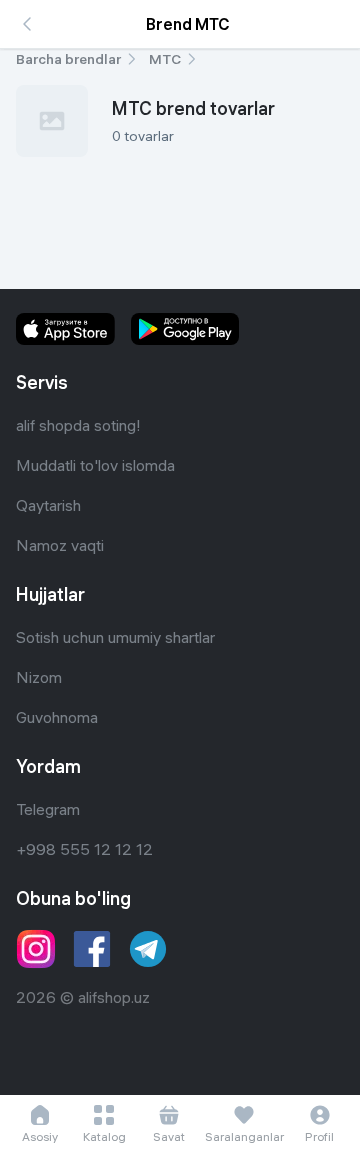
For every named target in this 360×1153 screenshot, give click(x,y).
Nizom (39, 677)
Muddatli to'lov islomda (95, 465)
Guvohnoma (57, 717)
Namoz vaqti (60, 545)
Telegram (48, 809)
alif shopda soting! (78, 425)
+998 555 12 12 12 (84, 849)
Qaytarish (48, 505)
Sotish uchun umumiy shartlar (115, 637)
